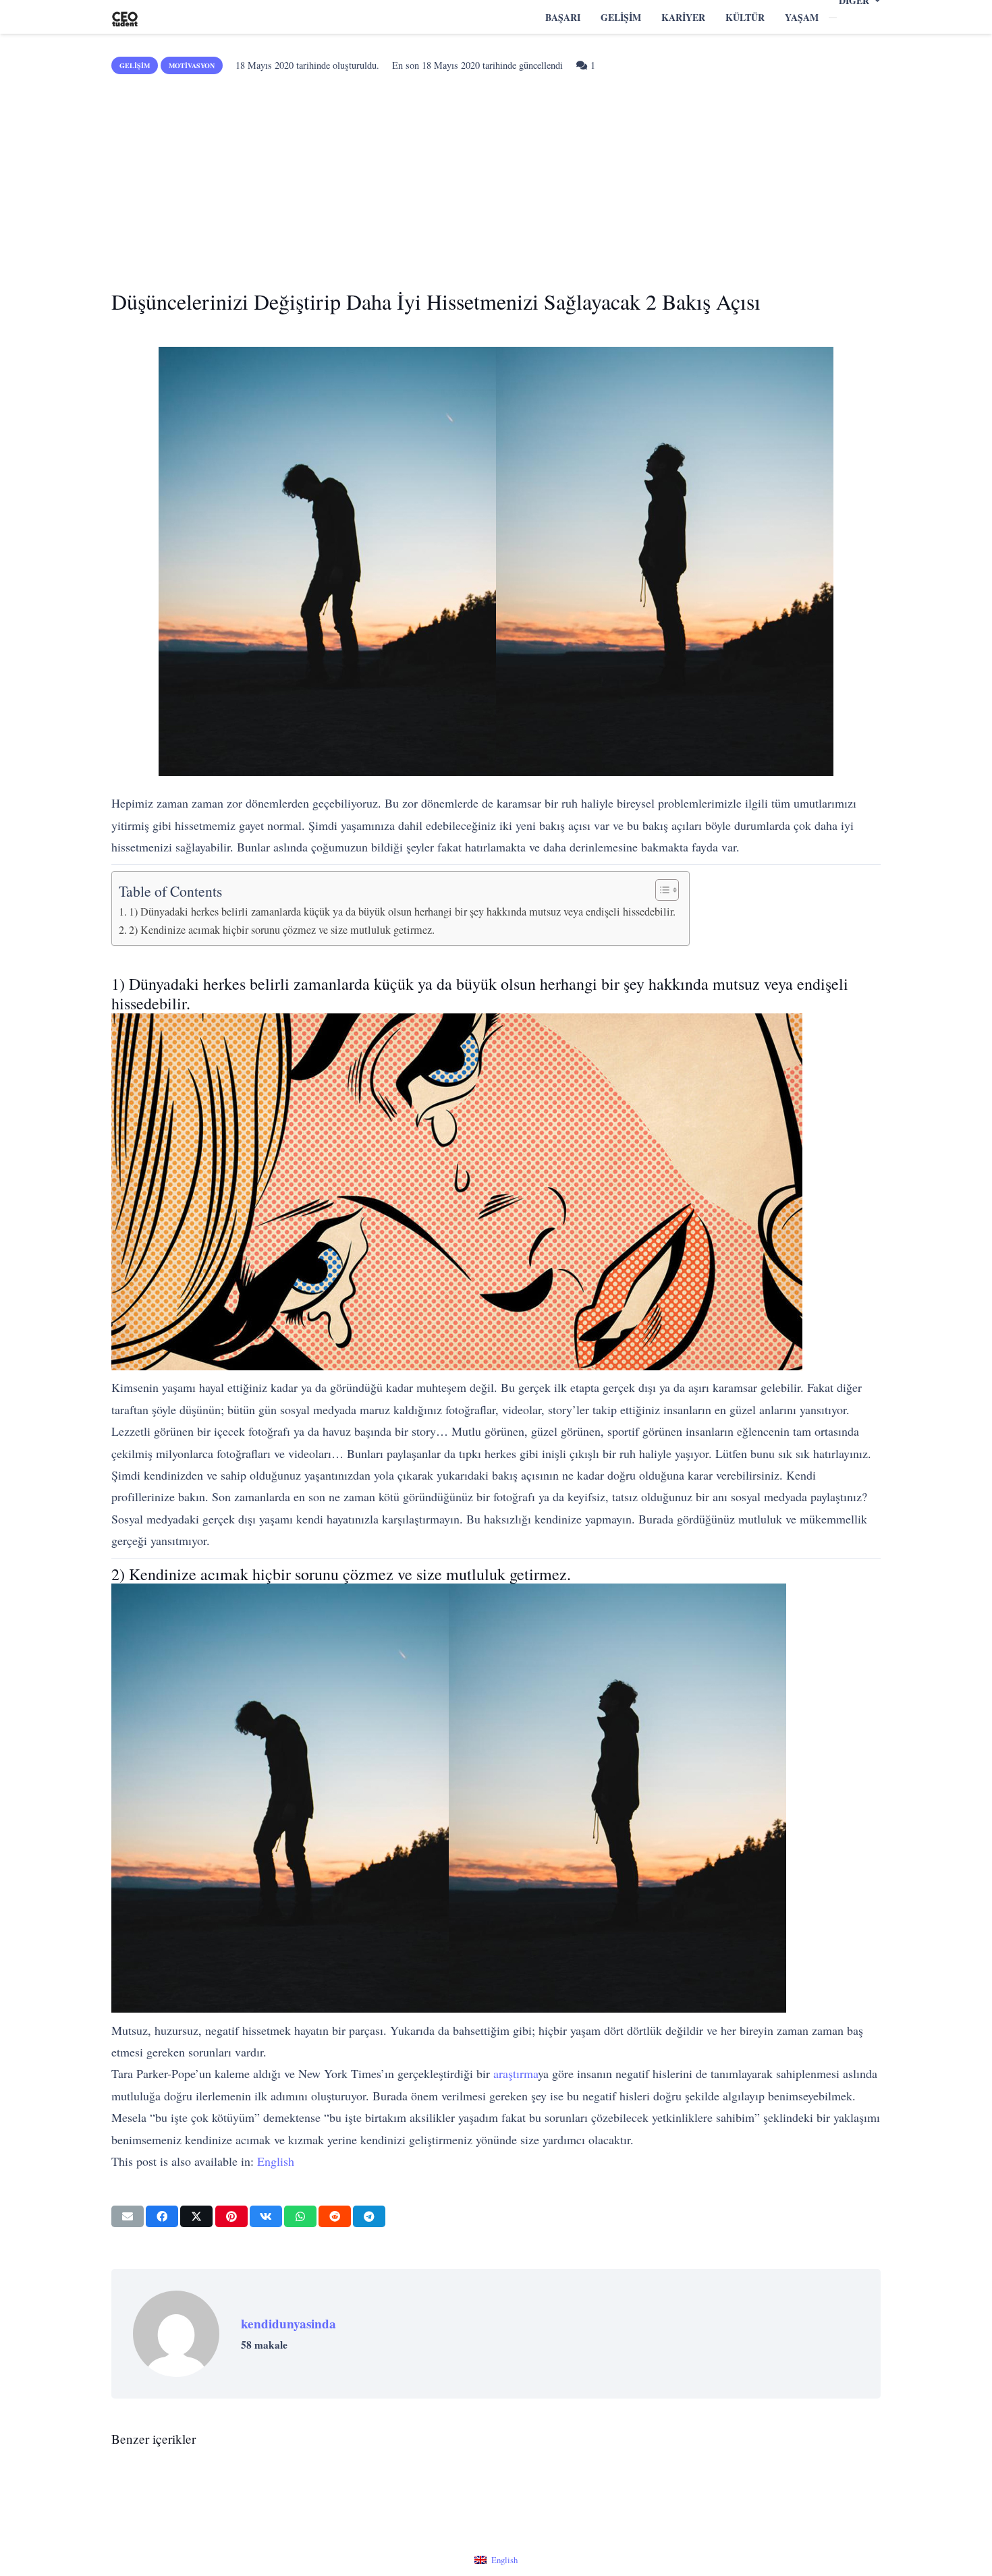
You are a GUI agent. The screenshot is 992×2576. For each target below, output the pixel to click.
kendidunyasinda (288, 2324)
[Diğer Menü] (833, 18)
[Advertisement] (496, 177)
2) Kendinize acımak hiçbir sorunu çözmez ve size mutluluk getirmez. (282, 930)
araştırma (516, 2073)
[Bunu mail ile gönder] (128, 2216)
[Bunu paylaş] (162, 2216)
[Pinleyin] (231, 2216)
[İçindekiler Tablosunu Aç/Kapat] (660, 890)
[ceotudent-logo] (125, 17)
